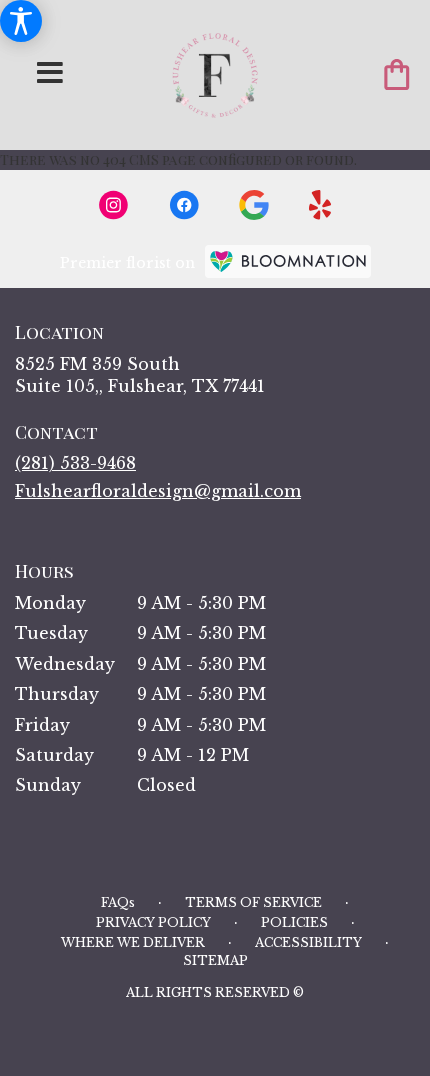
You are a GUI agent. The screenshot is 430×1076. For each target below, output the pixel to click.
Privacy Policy (153, 922)
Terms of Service (253, 902)
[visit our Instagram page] (114, 205)
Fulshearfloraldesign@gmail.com (158, 491)
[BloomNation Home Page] (288, 261)
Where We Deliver (133, 942)
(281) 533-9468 (75, 463)
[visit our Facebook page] (184, 205)
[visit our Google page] (254, 205)
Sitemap (215, 960)
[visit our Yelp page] (320, 205)
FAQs (118, 902)
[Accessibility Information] (21, 21)
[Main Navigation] (50, 74)
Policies (294, 922)
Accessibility (308, 942)
